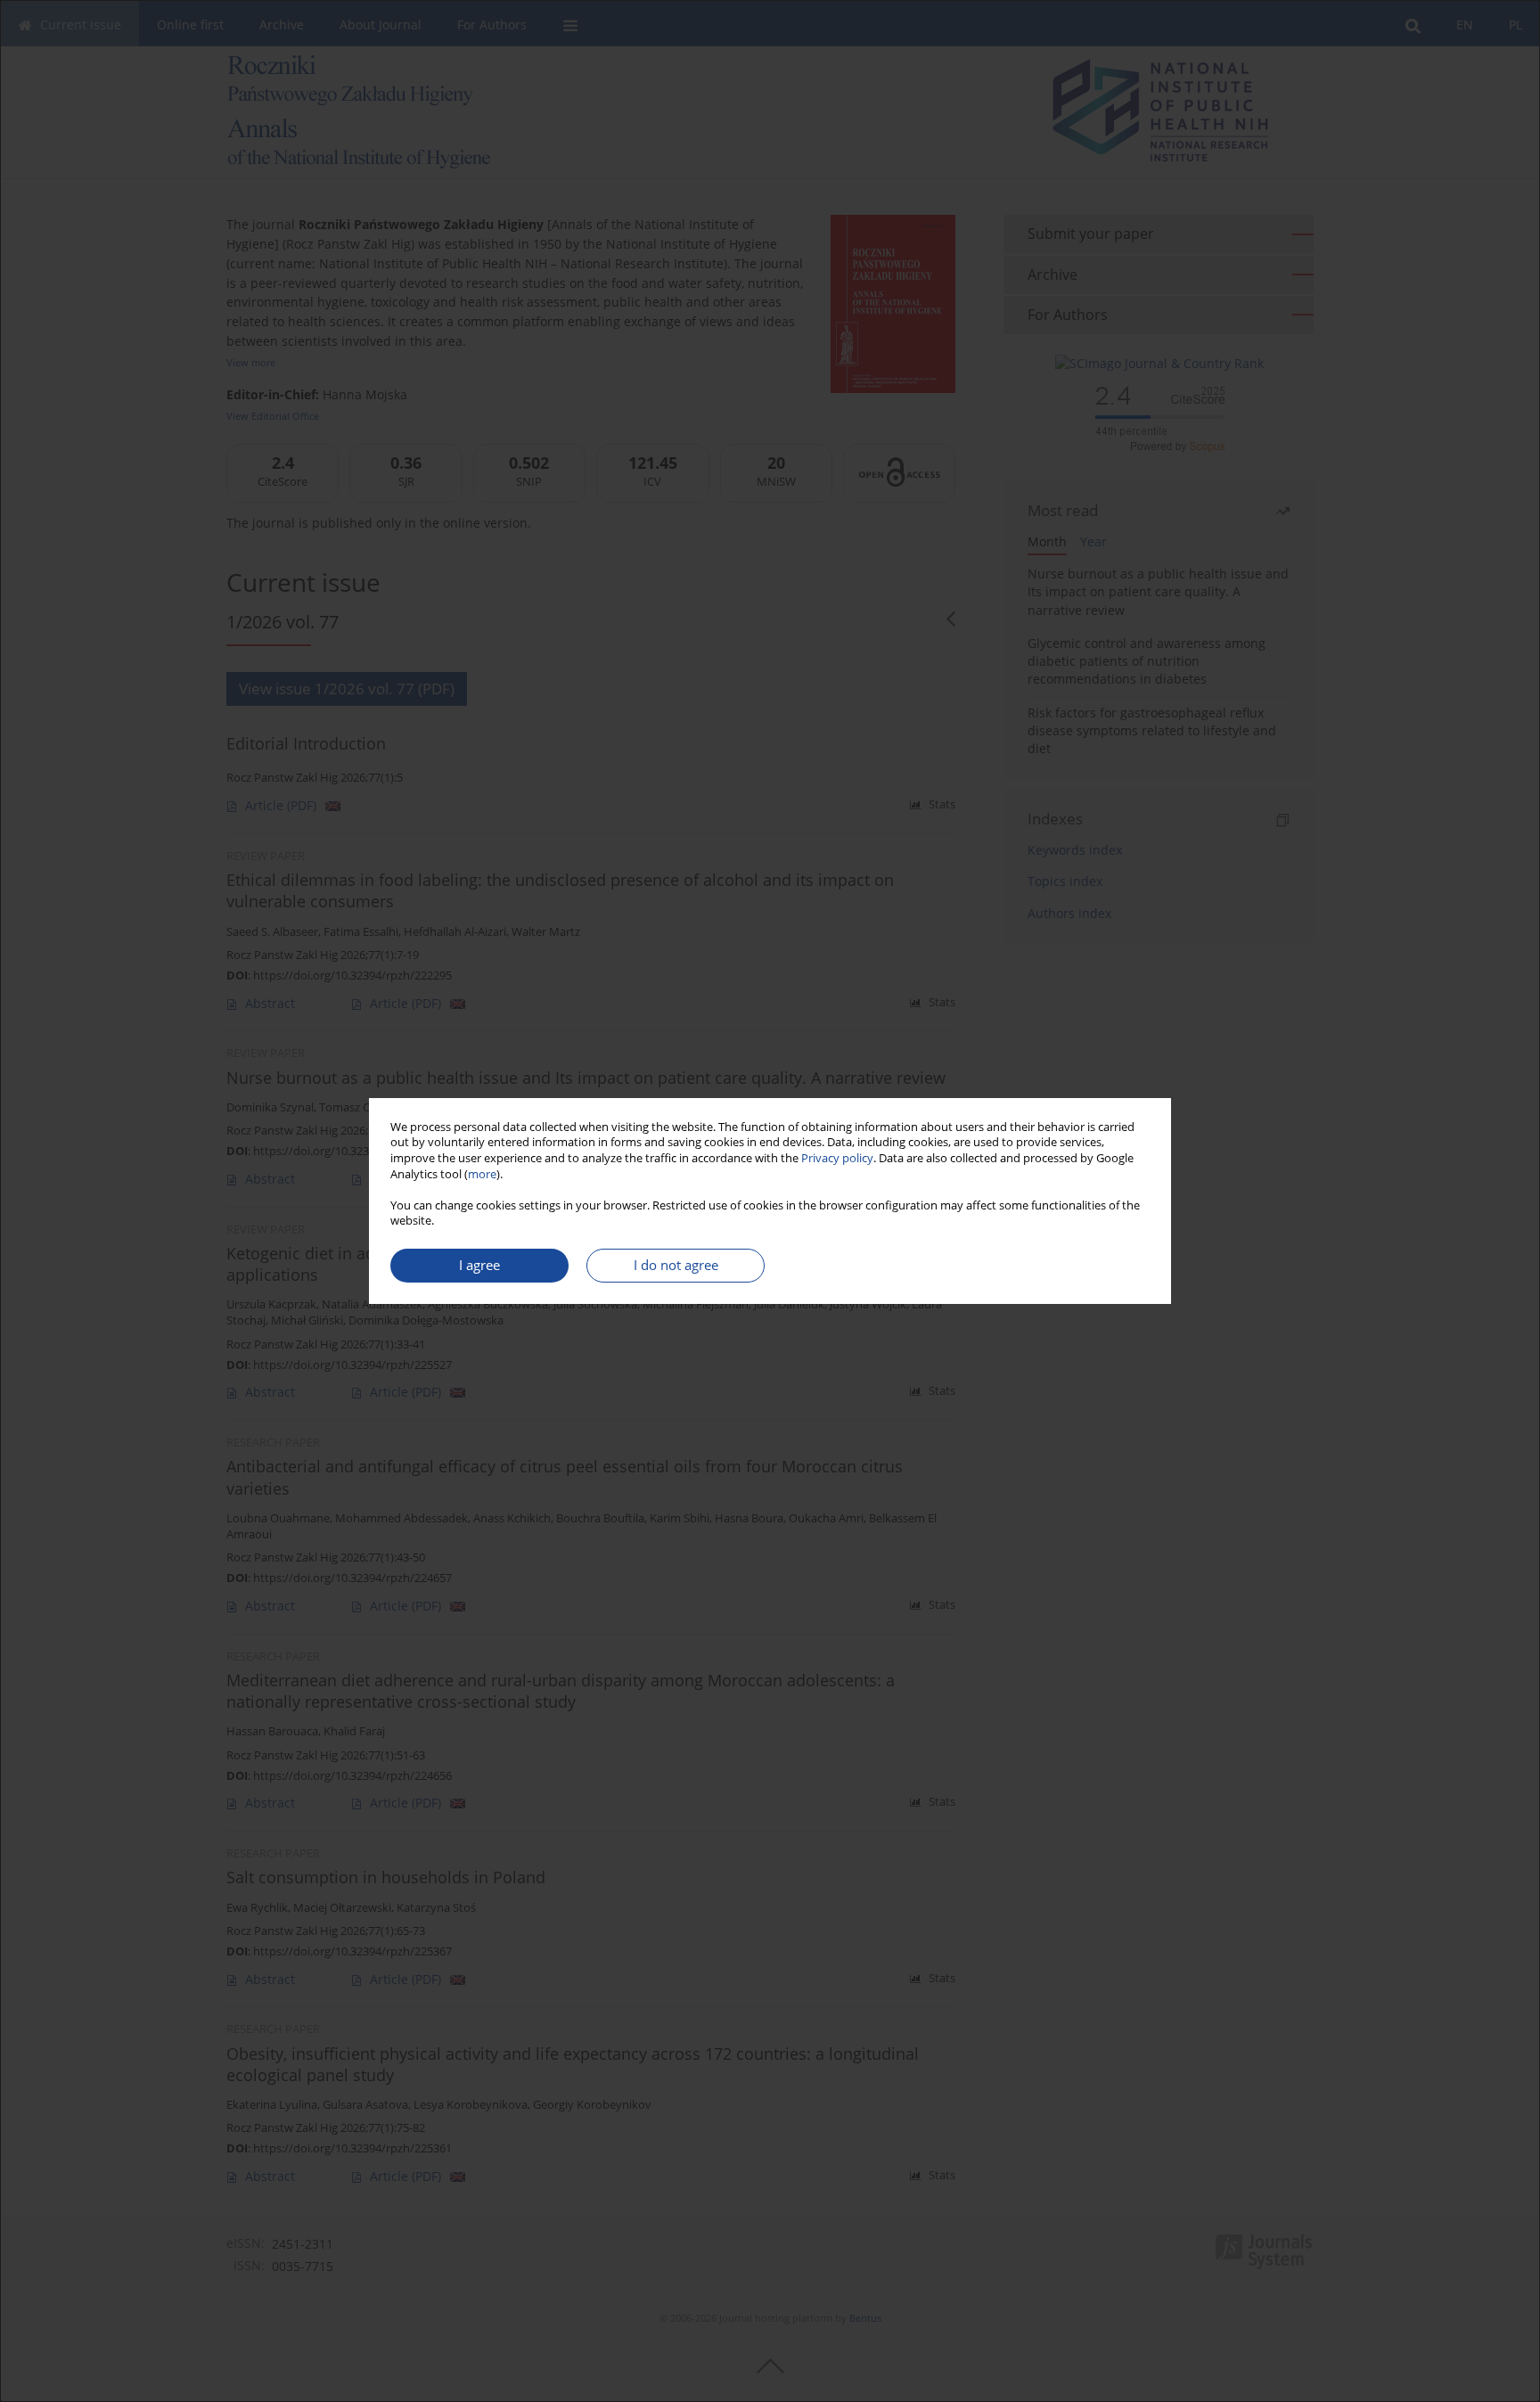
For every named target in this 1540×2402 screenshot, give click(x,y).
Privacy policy (837, 1158)
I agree (479, 1265)
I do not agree (676, 1265)
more (482, 1174)
